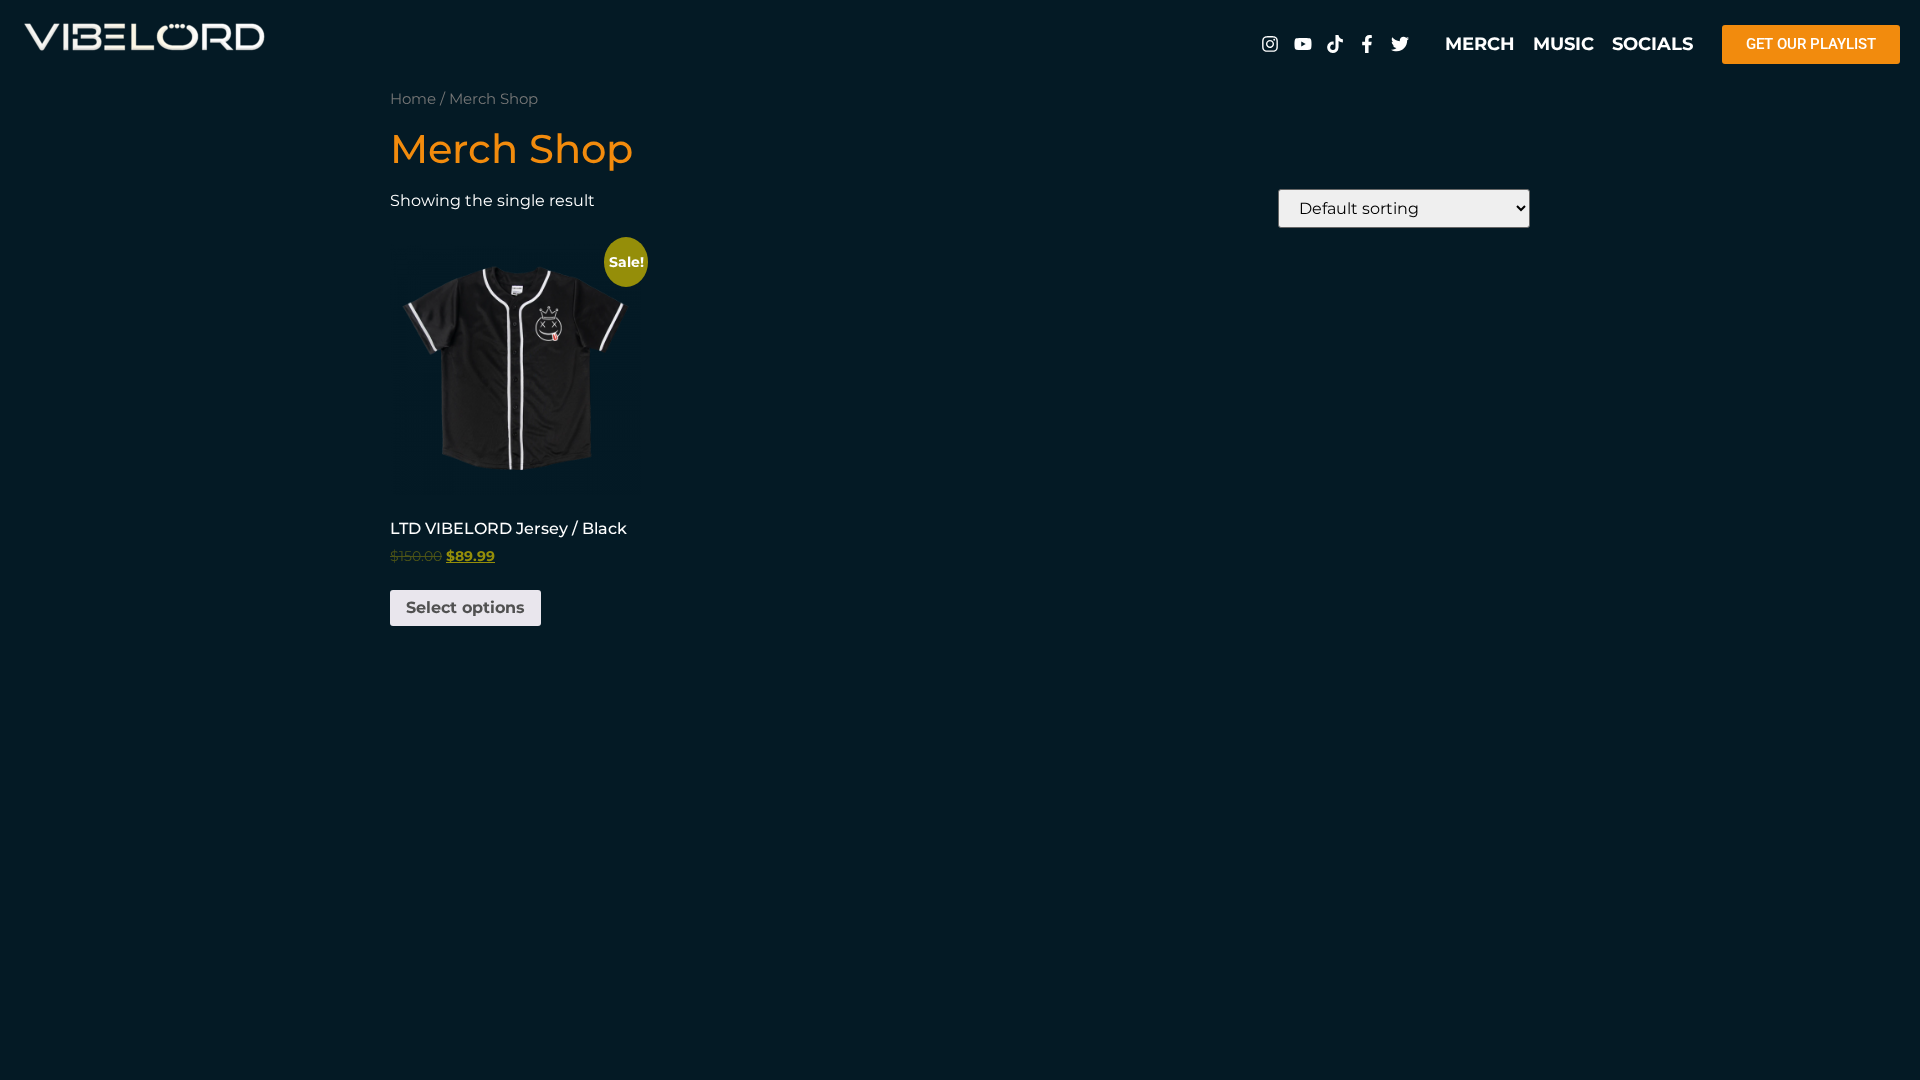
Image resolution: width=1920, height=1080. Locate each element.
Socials (1652, 44)
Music (1563, 44)
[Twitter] (1400, 44)
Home (413, 99)
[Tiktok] (1335, 44)
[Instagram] (1270, 44)
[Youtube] (1302, 44)
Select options (465, 607)
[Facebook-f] (1367, 44)
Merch (1480, 44)
